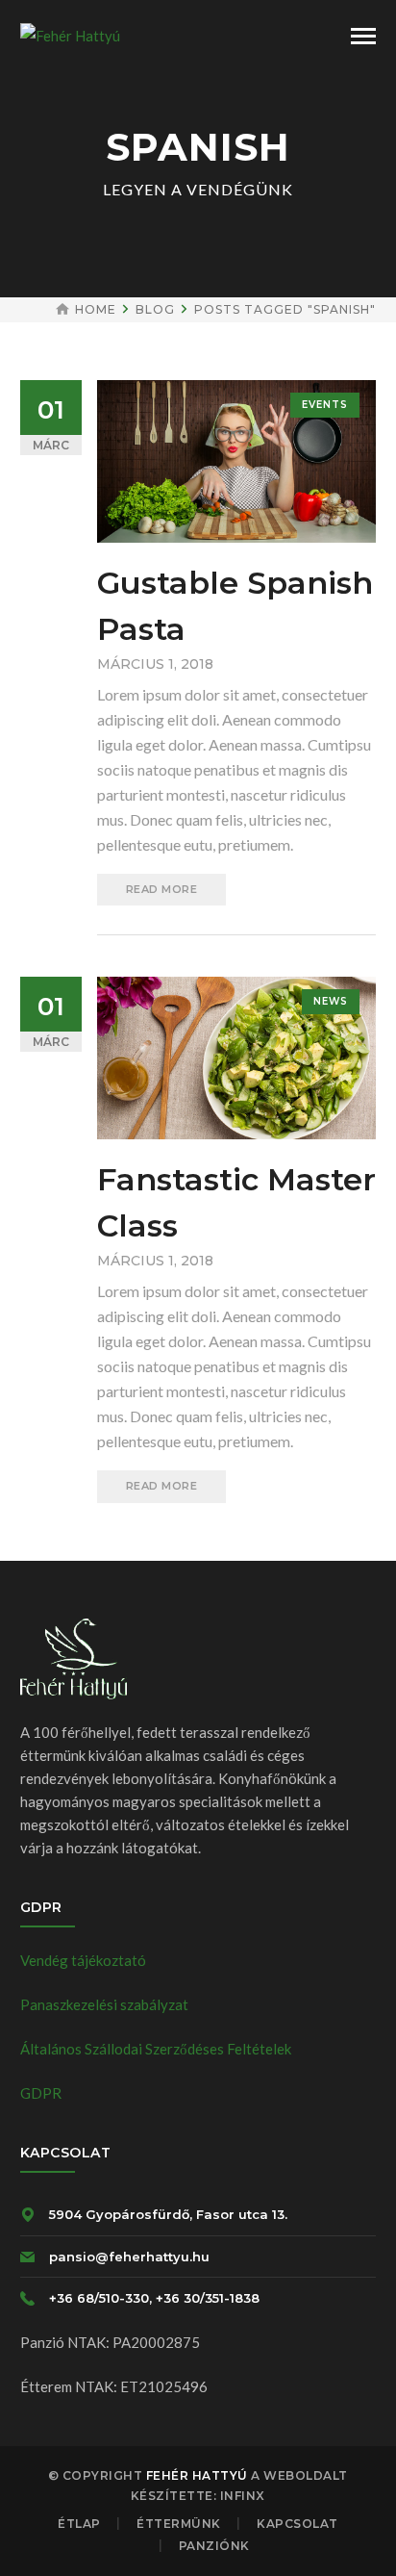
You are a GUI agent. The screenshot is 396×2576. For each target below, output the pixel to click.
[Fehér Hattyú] (70, 34)
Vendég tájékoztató (83, 1960)
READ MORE (162, 889)
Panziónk (214, 2546)
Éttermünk (179, 2524)
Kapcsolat (297, 2524)
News (331, 1001)
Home (96, 309)
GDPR (41, 2093)
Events (325, 405)
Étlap (79, 2524)
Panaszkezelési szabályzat (104, 2004)
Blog (155, 309)
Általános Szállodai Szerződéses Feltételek (156, 2049)
